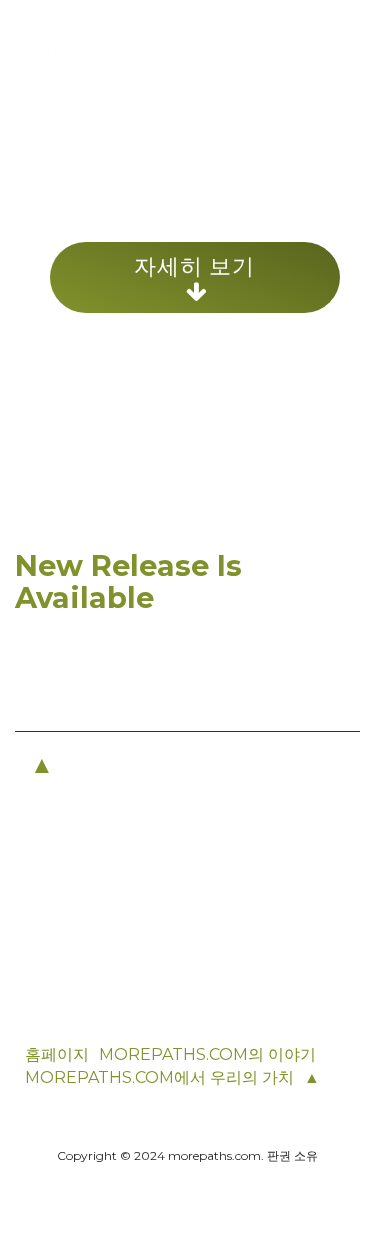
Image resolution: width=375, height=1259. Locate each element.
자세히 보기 (194, 266)
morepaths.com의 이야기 (207, 1054)
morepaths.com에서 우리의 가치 (159, 1077)
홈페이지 (57, 1054)
